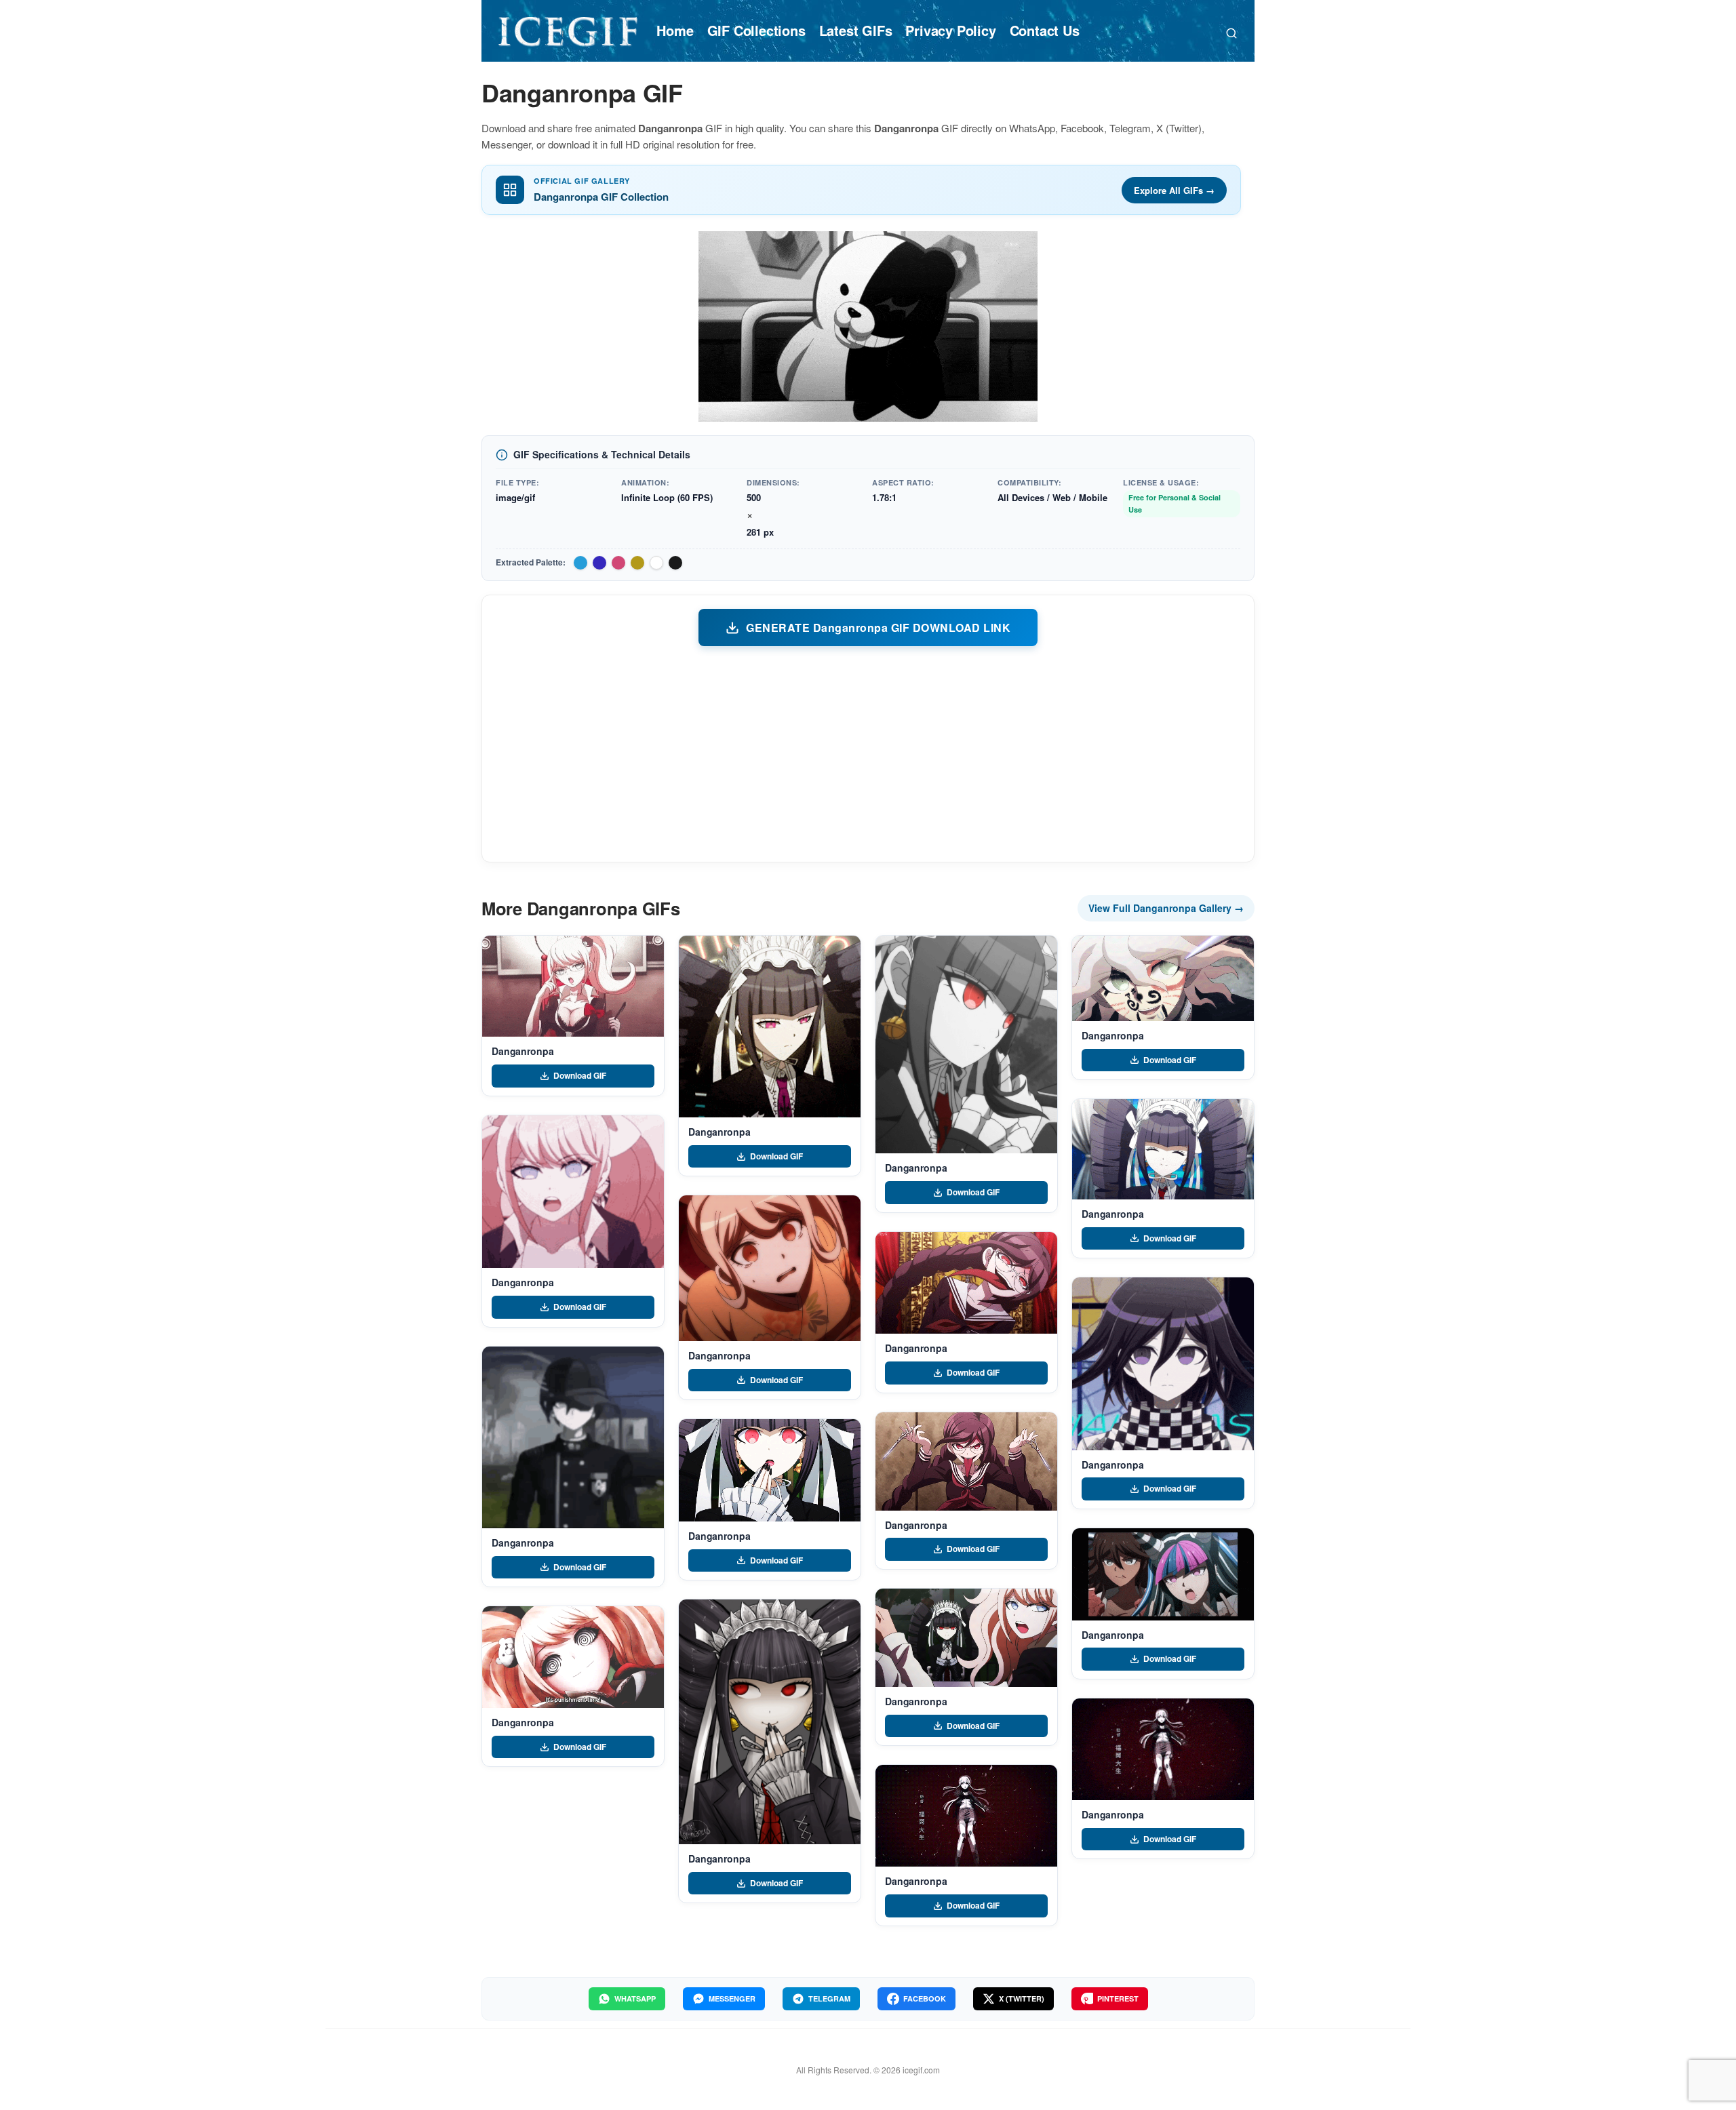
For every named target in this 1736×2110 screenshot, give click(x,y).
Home (675, 30)
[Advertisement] (868, 753)
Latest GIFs (856, 30)
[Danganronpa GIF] (573, 987)
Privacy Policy (950, 30)
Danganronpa (522, 1051)
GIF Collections (756, 30)
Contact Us (1045, 30)
